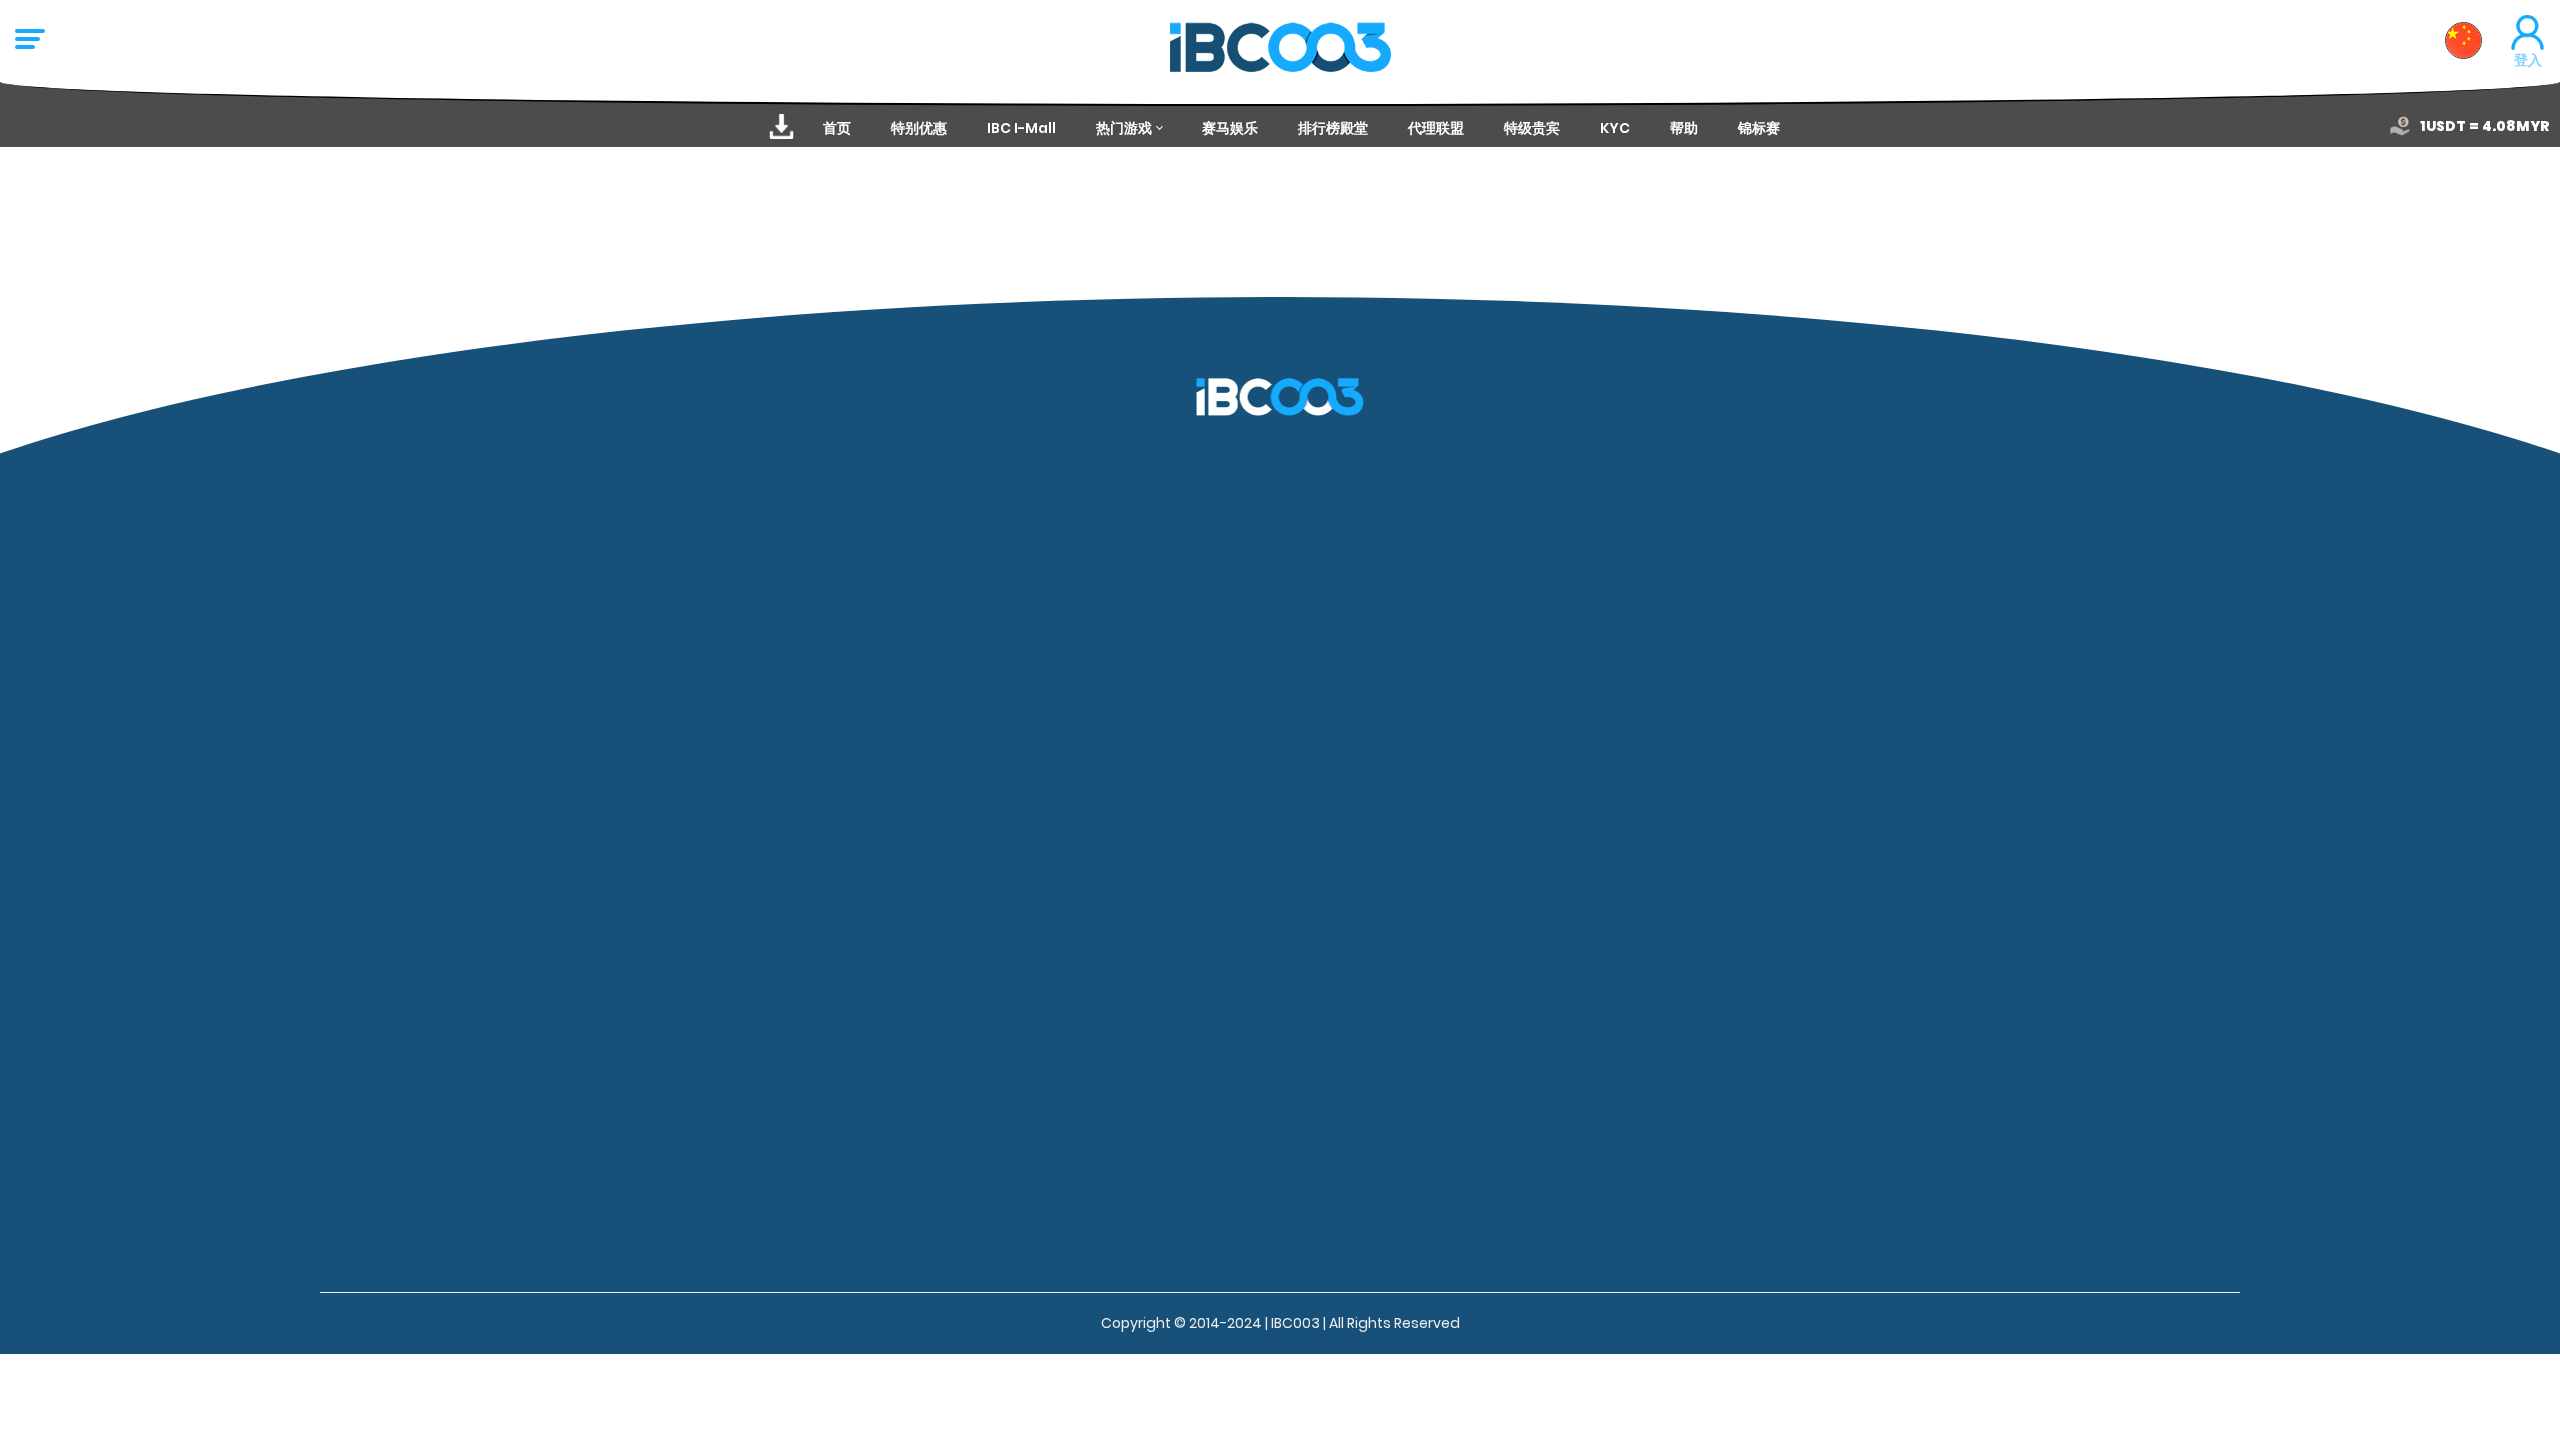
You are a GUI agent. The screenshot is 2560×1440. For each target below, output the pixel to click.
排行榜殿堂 (1333, 128)
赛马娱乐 (1230, 128)
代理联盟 (1436, 128)
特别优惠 (919, 128)
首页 (837, 128)
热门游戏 (1124, 128)
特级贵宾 (1532, 128)
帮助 (1684, 128)
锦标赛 (1759, 128)
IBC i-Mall (1021, 128)
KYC (1615, 128)
